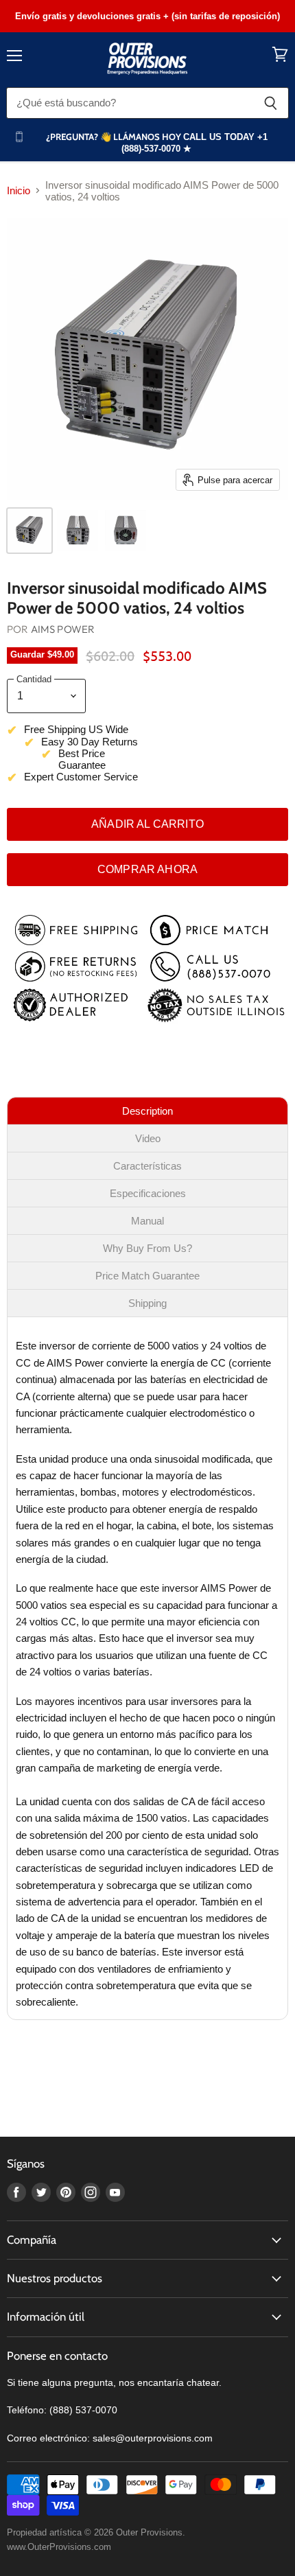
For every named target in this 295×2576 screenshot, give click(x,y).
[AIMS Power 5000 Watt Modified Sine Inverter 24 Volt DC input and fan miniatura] (126, 531)
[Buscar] (271, 103)
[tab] (147, 1111)
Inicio (19, 190)
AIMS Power (63, 629)
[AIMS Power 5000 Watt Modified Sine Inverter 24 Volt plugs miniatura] (78, 531)
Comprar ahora (147, 869)
